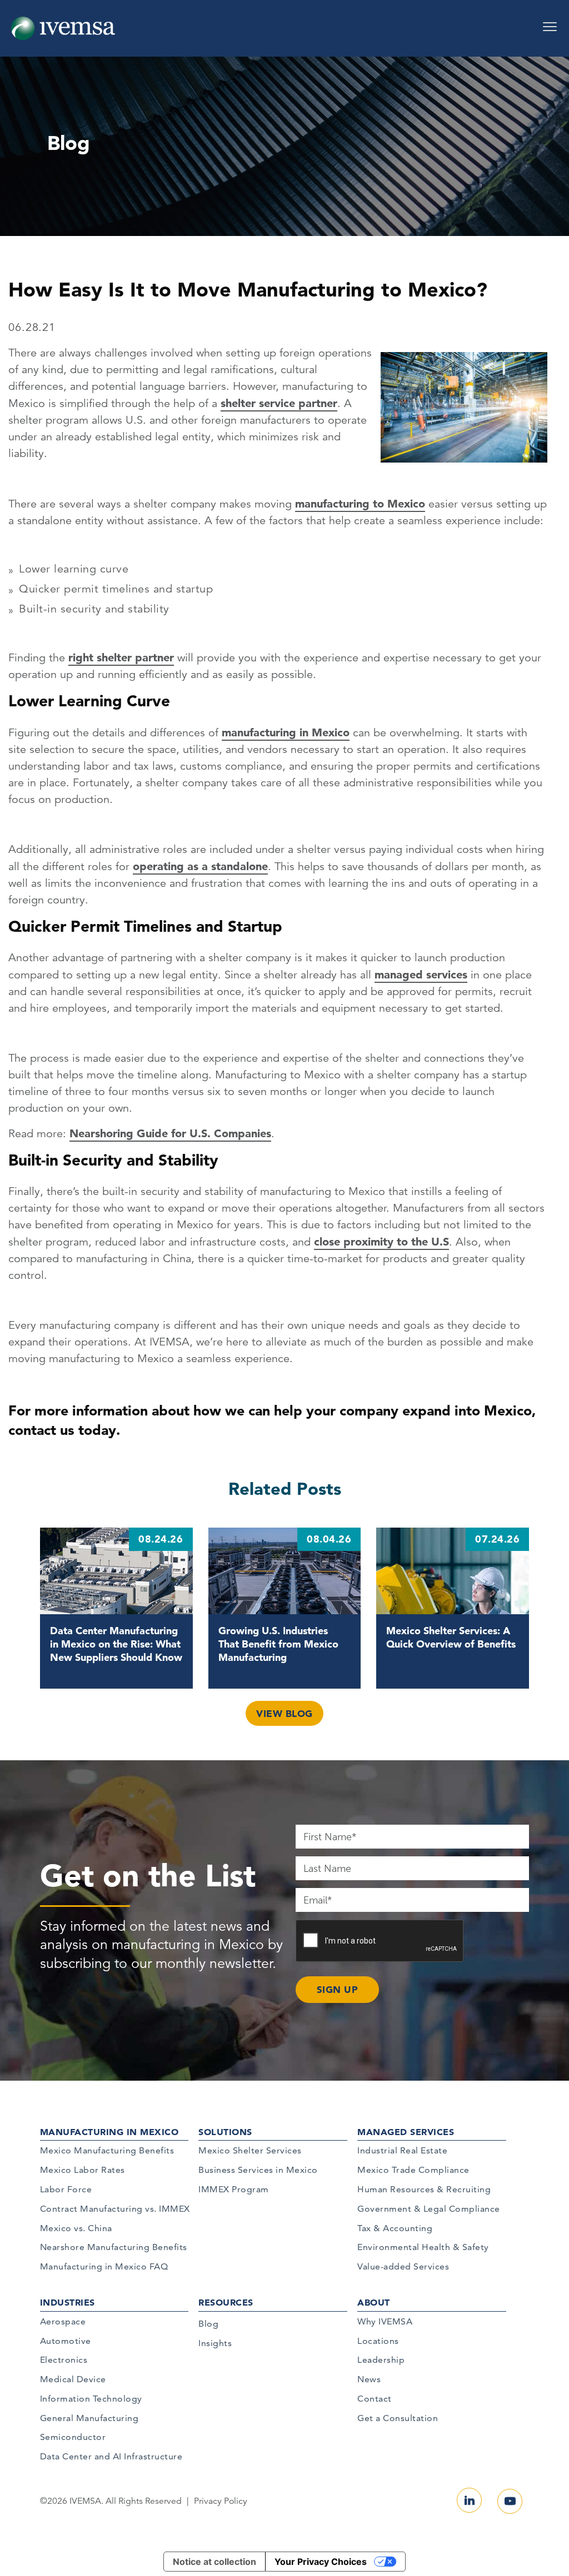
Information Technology (91, 2399)
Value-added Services (403, 2266)
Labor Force (66, 2189)
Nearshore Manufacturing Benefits (114, 2247)
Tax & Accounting (395, 2228)
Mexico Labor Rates (83, 2170)
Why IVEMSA (385, 2321)
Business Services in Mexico (258, 2170)
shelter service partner (279, 403)
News (369, 2379)
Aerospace (63, 2321)
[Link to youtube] (510, 2501)
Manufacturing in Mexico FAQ (104, 2266)
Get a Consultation (398, 2418)
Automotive (66, 2341)
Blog (208, 2324)
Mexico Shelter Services (250, 2150)
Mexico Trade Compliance (413, 2170)
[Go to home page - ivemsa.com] (63, 28)
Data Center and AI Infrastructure (111, 2456)
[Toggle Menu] (550, 23)
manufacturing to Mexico (360, 504)
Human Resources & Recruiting (424, 2189)
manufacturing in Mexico (286, 732)
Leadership (381, 2360)
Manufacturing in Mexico (109, 2132)
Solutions (225, 2132)
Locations (378, 2341)
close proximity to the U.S (381, 1242)
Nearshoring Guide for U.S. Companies (170, 1133)
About (374, 2302)
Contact (375, 2399)
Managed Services (406, 2132)
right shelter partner (121, 657)
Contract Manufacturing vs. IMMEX (115, 2209)
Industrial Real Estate (402, 2150)
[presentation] (380, 1941)
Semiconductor (73, 2437)
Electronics (64, 2360)
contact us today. (64, 1430)
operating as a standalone (200, 866)
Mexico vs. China (76, 2228)
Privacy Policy (221, 2501)
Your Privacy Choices (321, 2562)
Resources (226, 2302)
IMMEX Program (234, 2189)
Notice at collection (214, 2562)
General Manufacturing (89, 2418)
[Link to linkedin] (469, 2500)
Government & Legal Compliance (429, 2209)
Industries (68, 2302)
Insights (215, 2343)
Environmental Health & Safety (423, 2247)
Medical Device (73, 2379)
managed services (421, 975)
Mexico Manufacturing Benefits (107, 2150)
